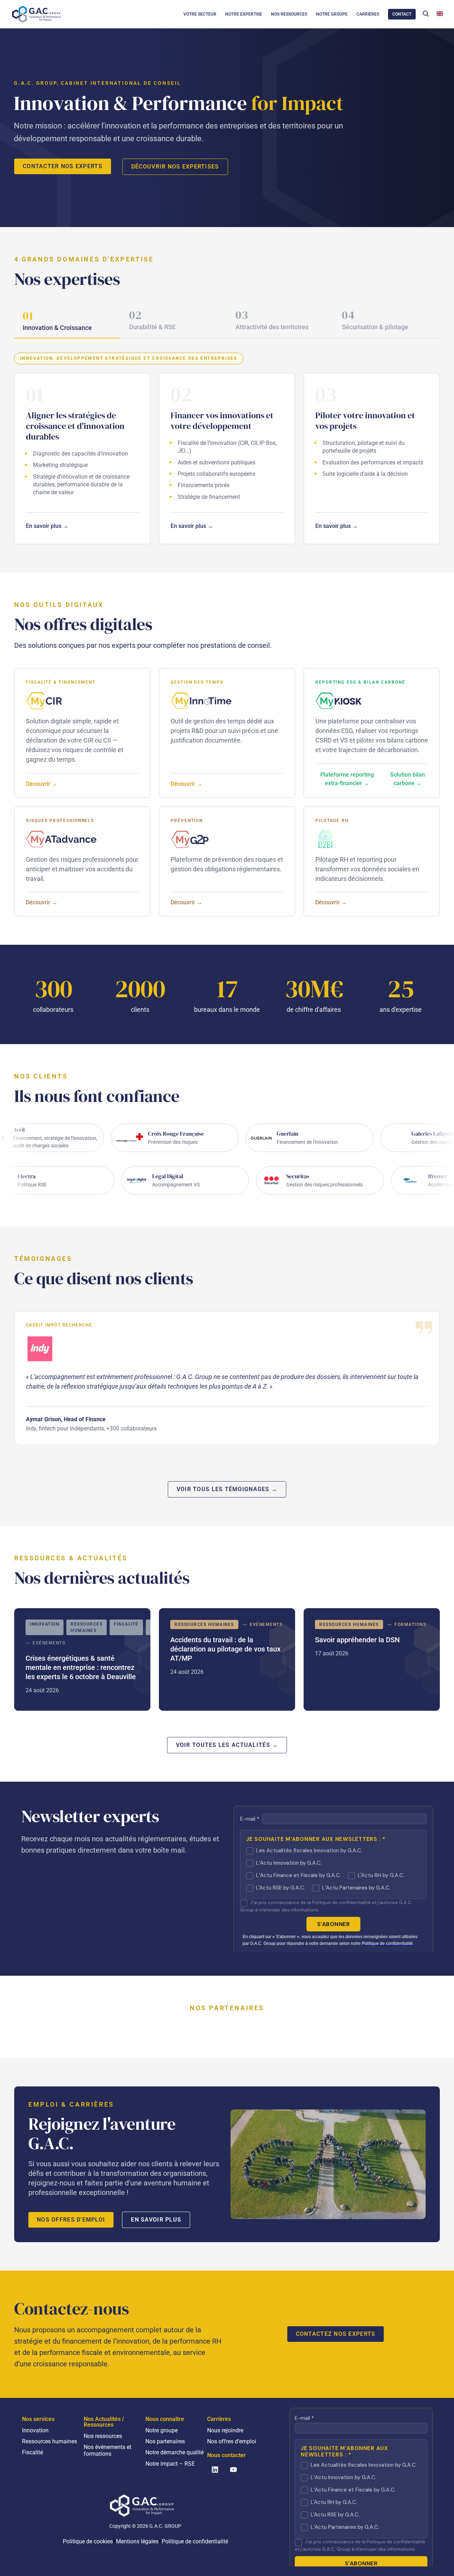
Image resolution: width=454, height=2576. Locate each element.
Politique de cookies (88, 2541)
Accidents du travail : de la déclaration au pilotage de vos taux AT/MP (227, 1659)
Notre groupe (162, 2430)
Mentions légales (137, 2541)
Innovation (35, 2430)
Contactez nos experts (336, 2334)
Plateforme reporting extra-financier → (347, 779)
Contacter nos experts (63, 166)
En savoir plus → (47, 526)
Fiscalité (32, 2452)
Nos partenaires (165, 2441)
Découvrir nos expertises (175, 167)
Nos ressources (103, 2436)
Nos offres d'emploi (71, 2220)
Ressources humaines (49, 2441)
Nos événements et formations (107, 2450)
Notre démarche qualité (175, 2452)
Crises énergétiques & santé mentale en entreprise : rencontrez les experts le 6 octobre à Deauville (82, 1659)
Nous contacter (226, 2455)
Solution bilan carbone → (408, 779)
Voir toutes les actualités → (227, 1745)
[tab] (67, 322)
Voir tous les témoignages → (227, 1489)
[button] (426, 13)
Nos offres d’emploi (232, 2441)
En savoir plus (156, 2220)
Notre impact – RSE (170, 2464)
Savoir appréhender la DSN (372, 1659)
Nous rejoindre (225, 2430)
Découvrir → (42, 784)
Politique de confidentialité (195, 2541)
